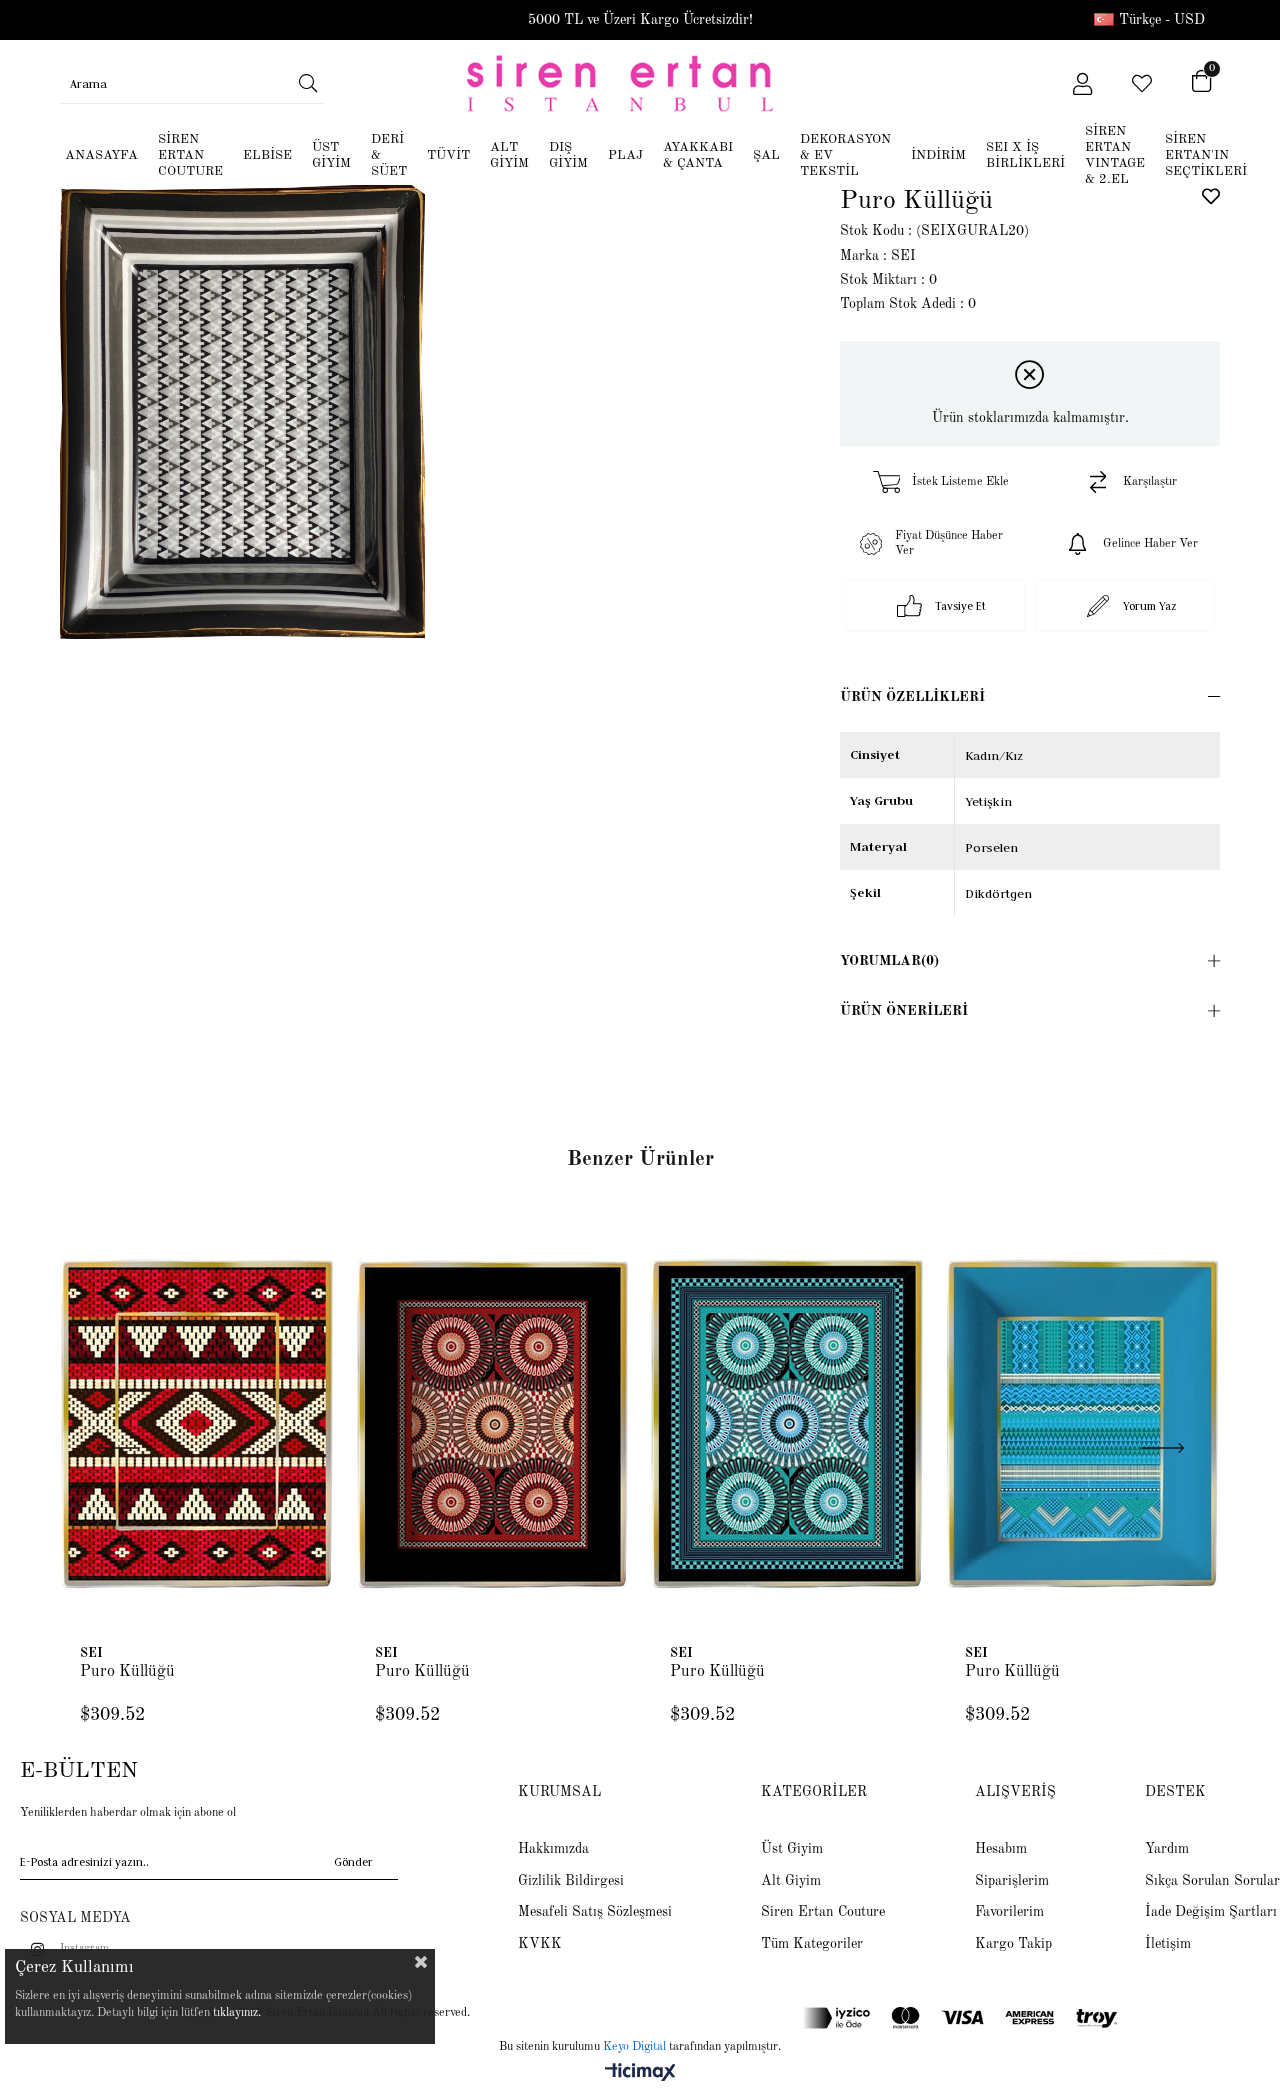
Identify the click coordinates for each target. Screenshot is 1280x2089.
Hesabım (1001, 1849)
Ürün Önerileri (904, 1011)
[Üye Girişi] (1082, 84)
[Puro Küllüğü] (197, 1424)
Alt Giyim (791, 1881)
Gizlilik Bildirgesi (571, 1881)
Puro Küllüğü (127, 1672)
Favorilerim (1009, 1912)
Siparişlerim (1012, 1881)
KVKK (540, 1944)
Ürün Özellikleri (912, 697)
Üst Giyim (792, 1849)
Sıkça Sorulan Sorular (1212, 1881)
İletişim (1168, 1944)
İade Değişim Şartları (1211, 1912)
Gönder (353, 1862)
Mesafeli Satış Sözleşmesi (595, 1912)
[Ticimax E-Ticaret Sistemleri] (640, 2074)
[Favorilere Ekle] (1211, 196)
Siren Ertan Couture (823, 1912)
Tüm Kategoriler (812, 1944)
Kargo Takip (1013, 1944)
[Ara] (308, 83)
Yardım (1167, 1849)
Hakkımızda (553, 1849)
